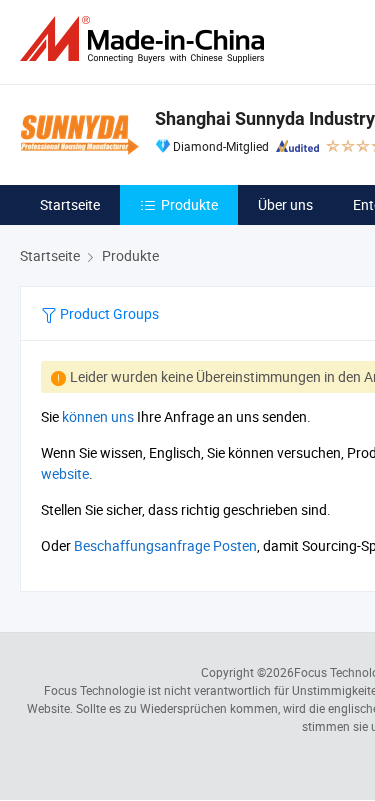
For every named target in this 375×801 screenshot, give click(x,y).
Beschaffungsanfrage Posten (165, 545)
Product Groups (108, 313)
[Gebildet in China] (146, 39)
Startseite (70, 204)
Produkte (189, 204)
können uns (98, 416)
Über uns (285, 204)
